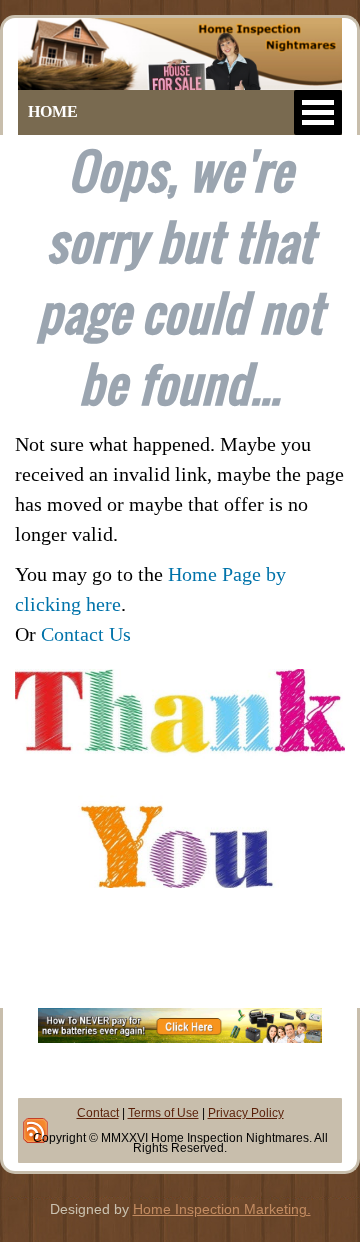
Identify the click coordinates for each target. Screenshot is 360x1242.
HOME (53, 111)
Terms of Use (163, 1113)
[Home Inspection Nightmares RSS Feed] (35, 1130)
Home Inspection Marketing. (222, 1209)
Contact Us (86, 634)
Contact (98, 1113)
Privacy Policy (246, 1113)
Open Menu (318, 112)
